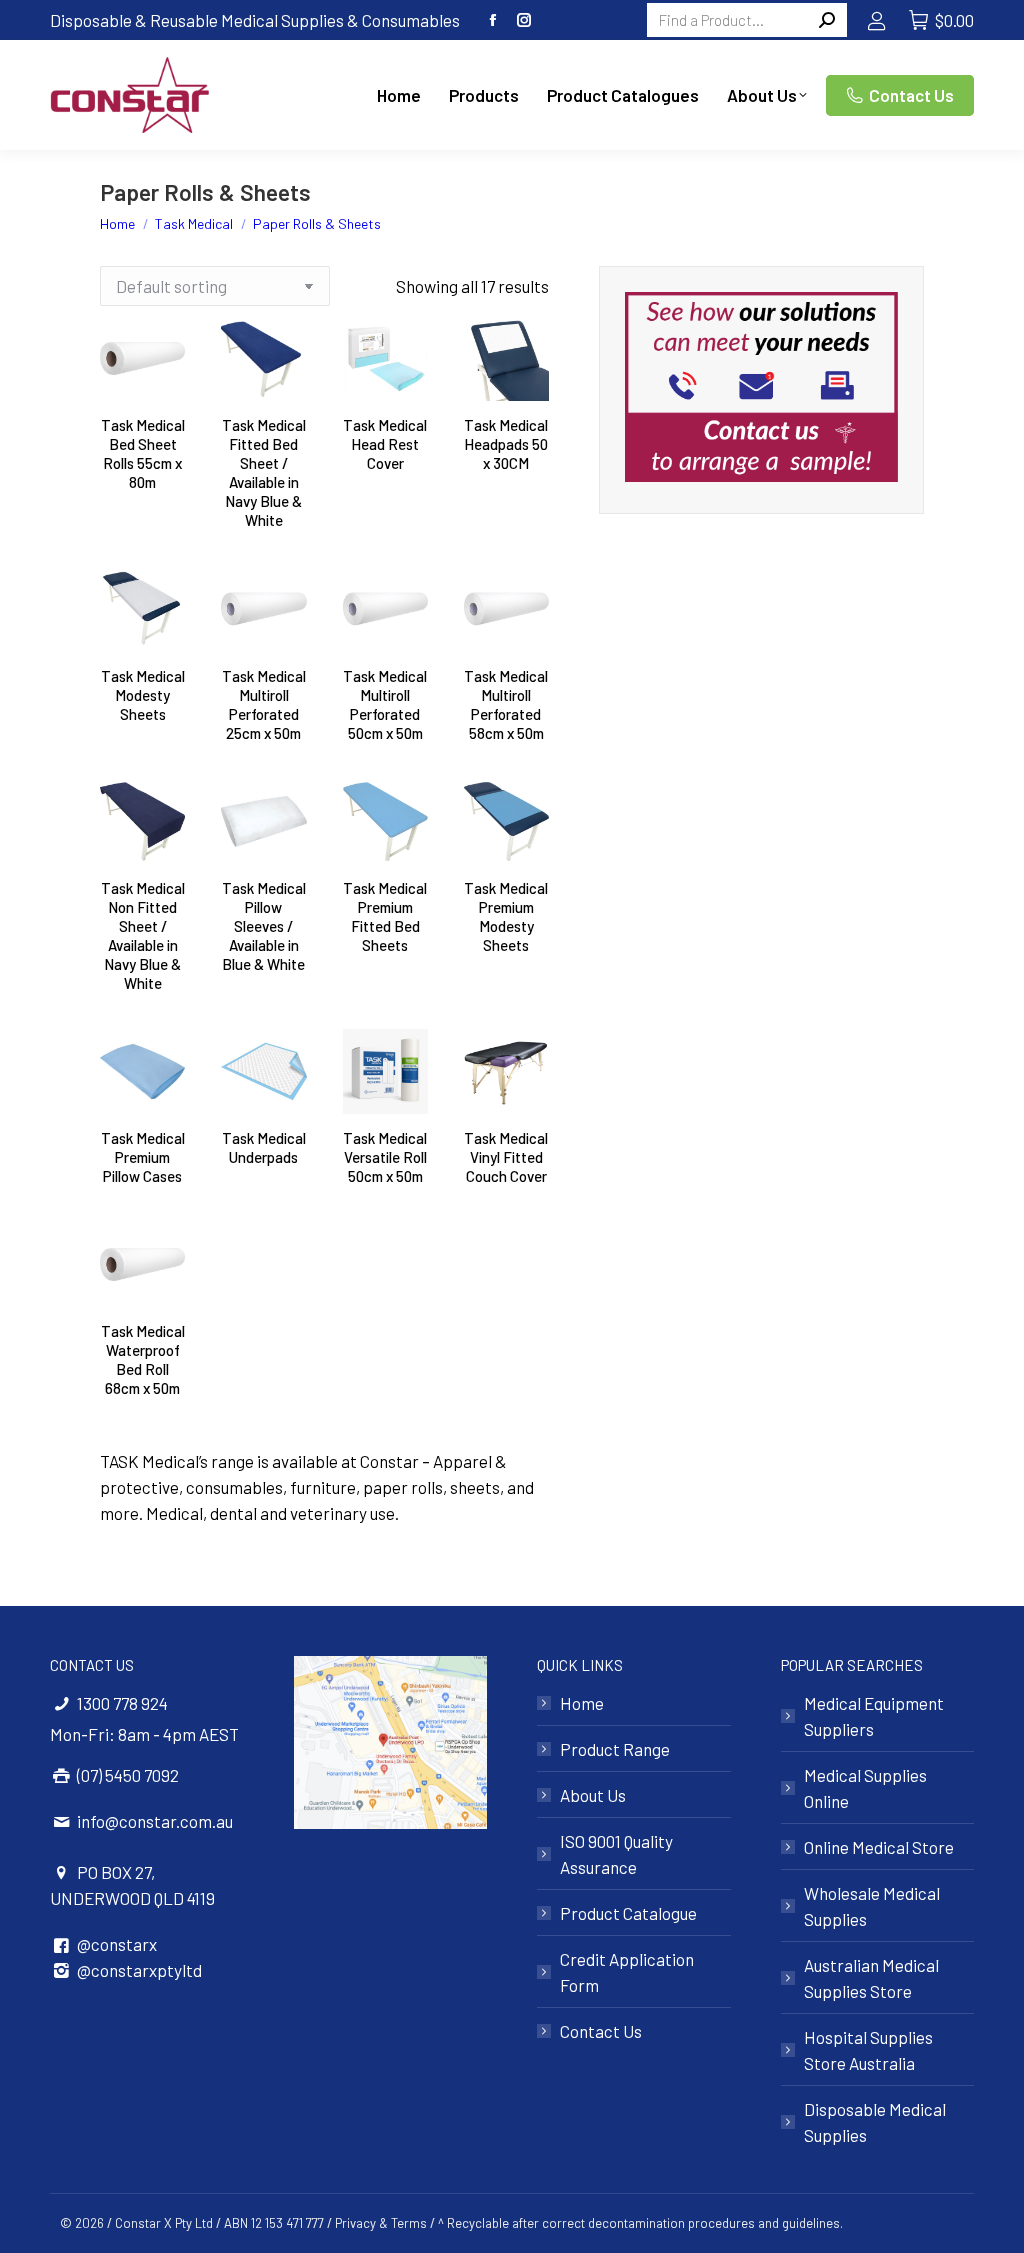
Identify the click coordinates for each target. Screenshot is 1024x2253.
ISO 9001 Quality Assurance (616, 1854)
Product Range (615, 1749)
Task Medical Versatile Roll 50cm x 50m (385, 1157)
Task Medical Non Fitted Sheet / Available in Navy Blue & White (143, 935)
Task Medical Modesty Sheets (143, 695)
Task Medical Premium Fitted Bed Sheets (385, 916)
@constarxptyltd (139, 1970)
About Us (593, 1795)
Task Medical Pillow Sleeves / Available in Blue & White (264, 926)
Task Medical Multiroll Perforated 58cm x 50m (506, 704)
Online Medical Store (879, 1847)
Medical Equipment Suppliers (874, 1716)
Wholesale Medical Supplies (872, 1906)
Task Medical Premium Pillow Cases (143, 1157)
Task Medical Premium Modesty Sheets (506, 916)
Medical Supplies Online (865, 1788)
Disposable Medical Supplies (875, 2122)
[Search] (827, 20)
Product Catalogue (628, 1913)
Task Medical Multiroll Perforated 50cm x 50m (385, 704)
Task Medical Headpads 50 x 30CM (506, 444)
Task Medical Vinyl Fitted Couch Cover (506, 1157)
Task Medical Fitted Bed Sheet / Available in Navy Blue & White (264, 472)
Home (582, 1703)
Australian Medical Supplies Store (871, 1978)
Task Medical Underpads (264, 1147)
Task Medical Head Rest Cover (385, 444)
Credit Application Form (627, 1972)
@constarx (117, 1944)
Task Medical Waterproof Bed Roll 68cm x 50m (143, 1359)
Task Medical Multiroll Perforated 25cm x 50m (264, 704)
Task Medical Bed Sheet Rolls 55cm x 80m (143, 453)
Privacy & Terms (381, 2223)
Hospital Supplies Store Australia (868, 2050)
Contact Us (601, 2031)
